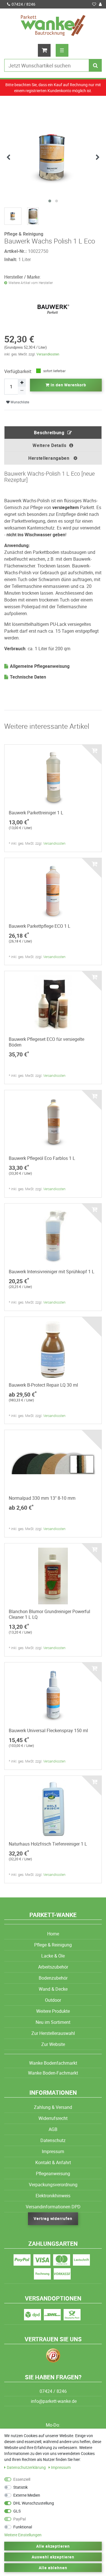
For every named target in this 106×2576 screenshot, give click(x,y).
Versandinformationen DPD (53, 2207)
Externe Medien (27, 2495)
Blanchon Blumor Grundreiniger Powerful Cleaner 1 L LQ (49, 1614)
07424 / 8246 (23, 4)
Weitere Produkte (53, 2011)
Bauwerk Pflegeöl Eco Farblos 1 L (42, 1158)
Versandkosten (48, 354)
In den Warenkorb (68, 385)
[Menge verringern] (22, 391)
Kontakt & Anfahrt (53, 2162)
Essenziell (22, 2479)
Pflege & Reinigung (53, 1945)
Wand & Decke (53, 1989)
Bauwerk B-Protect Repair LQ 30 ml (43, 1385)
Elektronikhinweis (53, 2196)
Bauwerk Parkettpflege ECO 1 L (40, 926)
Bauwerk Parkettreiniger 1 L (36, 813)
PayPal (20, 2519)
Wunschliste (19, 402)
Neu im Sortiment (53, 2022)
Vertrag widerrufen (53, 2218)
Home (53, 1934)
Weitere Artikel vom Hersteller (31, 283)
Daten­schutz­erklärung (27, 2467)
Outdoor (53, 2000)
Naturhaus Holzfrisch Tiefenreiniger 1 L (48, 1844)
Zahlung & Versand (53, 2107)
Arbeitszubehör (53, 1967)
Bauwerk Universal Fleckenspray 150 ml (48, 1730)
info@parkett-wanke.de (53, 2401)
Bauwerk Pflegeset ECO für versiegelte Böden (46, 1042)
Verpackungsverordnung (53, 2185)
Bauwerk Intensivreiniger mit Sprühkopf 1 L (52, 1272)
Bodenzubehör (53, 1978)
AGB (53, 2129)
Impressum (53, 2151)
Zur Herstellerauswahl (53, 2033)
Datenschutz (53, 2140)
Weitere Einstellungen (23, 2535)
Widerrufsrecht (53, 2118)
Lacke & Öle (53, 1956)
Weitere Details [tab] (49, 445)
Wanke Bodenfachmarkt (53, 2063)
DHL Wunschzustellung (34, 2503)
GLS (17, 2511)
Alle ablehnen (53, 2568)
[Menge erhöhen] (22, 383)
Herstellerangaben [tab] (50, 458)
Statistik (20, 2487)
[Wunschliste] (94, 4)
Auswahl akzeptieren (53, 2557)
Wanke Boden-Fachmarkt (53, 2073)
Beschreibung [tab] (49, 433)
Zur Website (53, 2044)
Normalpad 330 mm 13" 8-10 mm (42, 1498)
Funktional (23, 2527)
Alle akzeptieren (53, 2546)
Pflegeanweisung (53, 2173)
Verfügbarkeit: (18, 371)
